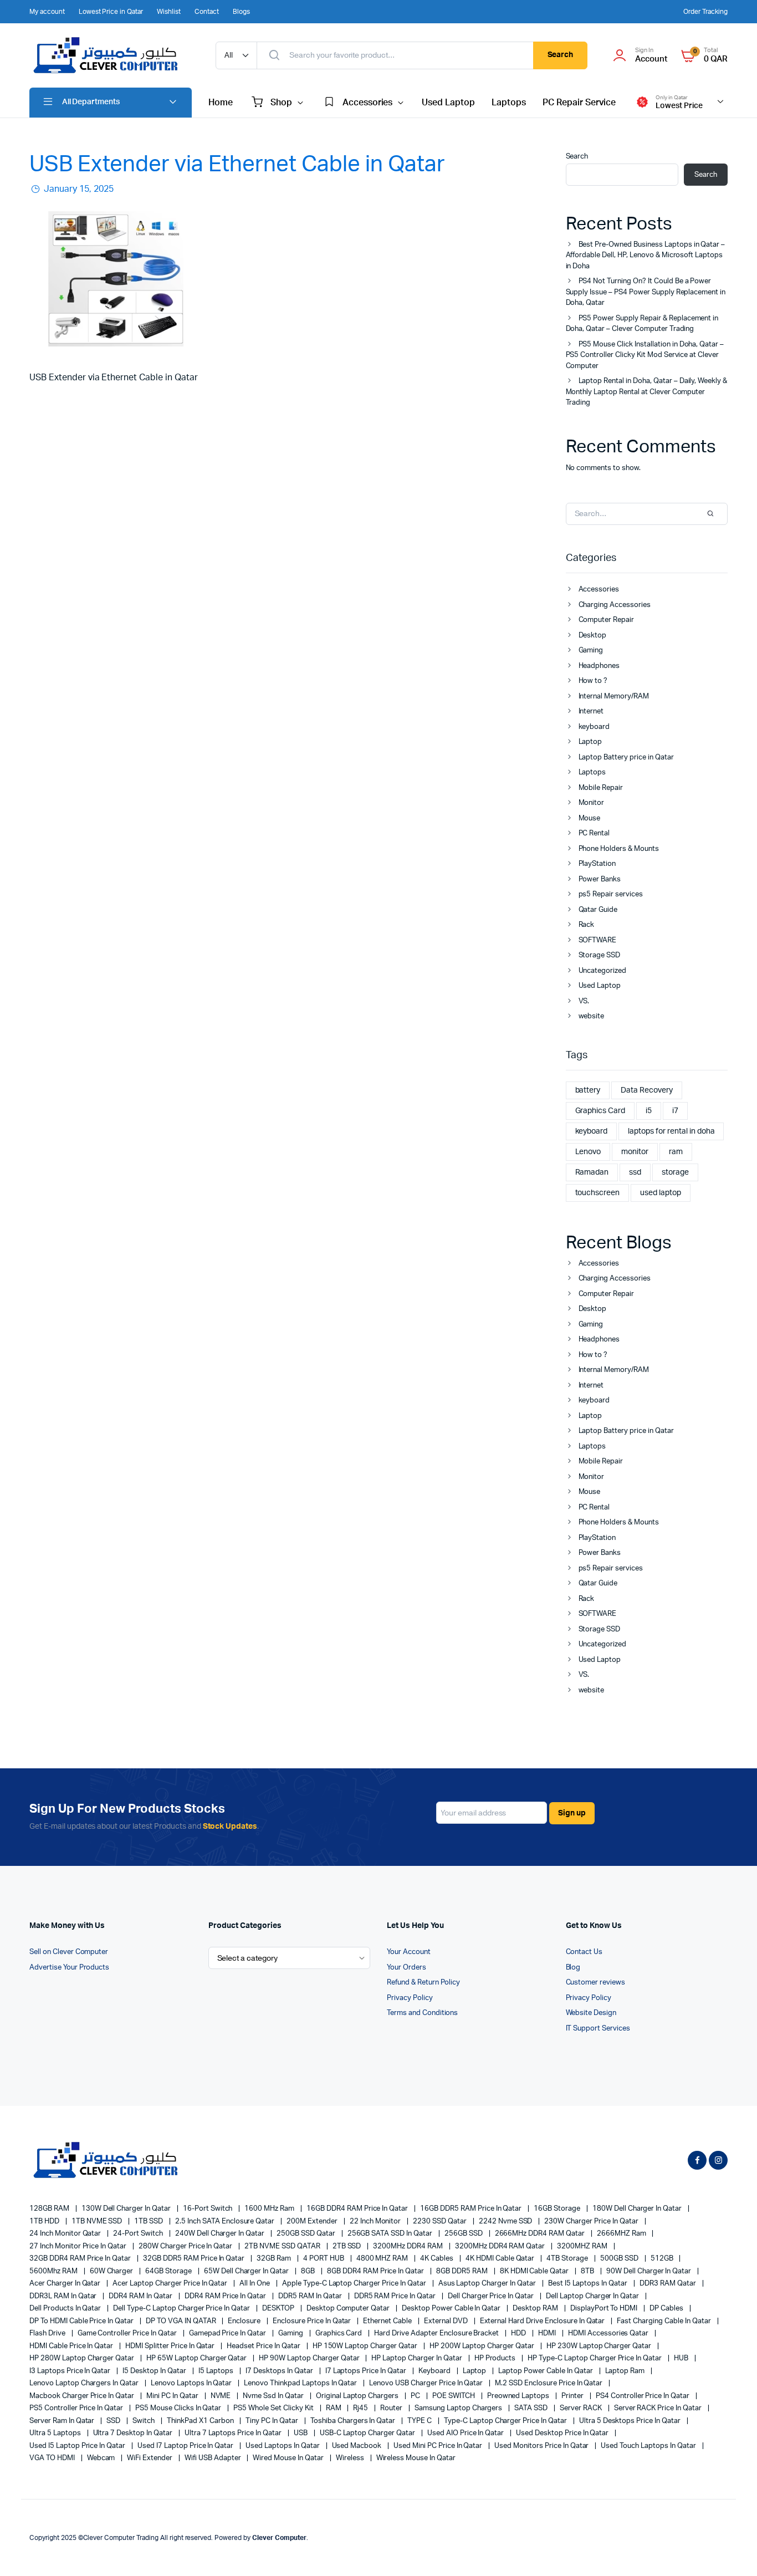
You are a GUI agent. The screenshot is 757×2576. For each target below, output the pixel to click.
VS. (584, 1001)
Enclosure (245, 2321)
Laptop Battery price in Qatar (626, 758)
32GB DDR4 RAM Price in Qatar (81, 2259)
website (592, 1016)
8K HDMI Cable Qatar (535, 2271)
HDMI (548, 2333)
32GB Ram (275, 2259)
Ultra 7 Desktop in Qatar (134, 2433)
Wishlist (169, 12)
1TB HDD (45, 2222)
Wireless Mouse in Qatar (416, 2458)
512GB (663, 2259)
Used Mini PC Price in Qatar (439, 2446)
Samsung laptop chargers (459, 2408)
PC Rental (594, 833)
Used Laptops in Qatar (283, 2446)
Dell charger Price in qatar (492, 2296)
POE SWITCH (454, 2396)
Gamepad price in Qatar (228, 2333)
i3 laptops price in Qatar (71, 2371)
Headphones (599, 666)
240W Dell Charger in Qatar (221, 2234)
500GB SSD (620, 2259)
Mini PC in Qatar (173, 2396)
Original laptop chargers (358, 2396)
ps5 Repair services (611, 894)
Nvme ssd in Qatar (274, 2396)
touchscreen (598, 1193)
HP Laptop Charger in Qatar (417, 2358)
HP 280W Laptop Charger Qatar (83, 2358)
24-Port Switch (139, 2234)
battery (588, 1090)
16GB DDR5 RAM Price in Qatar (472, 2209)
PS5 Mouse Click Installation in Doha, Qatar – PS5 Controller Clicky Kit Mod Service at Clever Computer (645, 355)
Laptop (590, 742)
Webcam (102, 2458)
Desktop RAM (536, 2309)
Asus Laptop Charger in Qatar (488, 2284)
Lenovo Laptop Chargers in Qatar (85, 2383)
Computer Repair (607, 620)
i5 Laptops (217, 2371)
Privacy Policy (410, 1998)
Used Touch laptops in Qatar (649, 2446)
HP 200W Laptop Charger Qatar (483, 2346)
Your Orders (406, 1968)
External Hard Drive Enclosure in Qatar (543, 2321)
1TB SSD (149, 2222)
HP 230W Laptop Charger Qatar (600, 2346)
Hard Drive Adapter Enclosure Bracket (437, 2333)
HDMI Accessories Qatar (609, 2333)
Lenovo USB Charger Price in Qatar (427, 2383)
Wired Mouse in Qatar (289, 2458)
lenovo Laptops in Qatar (192, 2383)
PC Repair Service (579, 103)
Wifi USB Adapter (214, 2458)
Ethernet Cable (388, 2321)
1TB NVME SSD (98, 2222)
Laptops (509, 103)
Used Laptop (448, 103)
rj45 (361, 2408)
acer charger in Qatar (66, 2284)
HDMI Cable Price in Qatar (72, 2346)
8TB (588, 2271)
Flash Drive (48, 2333)
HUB (682, 2358)
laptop (475, 2371)
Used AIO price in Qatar (466, 2433)
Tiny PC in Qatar (273, 2421)
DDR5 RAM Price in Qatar (396, 2296)
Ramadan (592, 1172)
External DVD (447, 2321)
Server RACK (582, 2408)
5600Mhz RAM (54, 2271)
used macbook (358, 2446)
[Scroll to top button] (732, 2551)
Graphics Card (600, 1111)
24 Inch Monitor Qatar (66, 2234)
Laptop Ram (626, 2371)
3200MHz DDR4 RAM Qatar (501, 2246)
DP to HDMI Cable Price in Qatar (82, 2321)
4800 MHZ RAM (383, 2259)
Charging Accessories (615, 605)
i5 (649, 1111)
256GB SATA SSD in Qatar (391, 2234)
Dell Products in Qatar (66, 2309)
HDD (519, 2333)
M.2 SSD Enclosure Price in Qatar (549, 2383)
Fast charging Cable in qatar (664, 2321)
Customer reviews (596, 1983)
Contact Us (584, 1952)
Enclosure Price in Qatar (313, 2321)
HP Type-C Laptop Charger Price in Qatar (595, 2358)
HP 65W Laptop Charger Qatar (197, 2358)
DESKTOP (279, 2309)
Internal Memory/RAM (614, 697)
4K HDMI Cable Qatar (501, 2259)
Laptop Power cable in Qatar (546, 2371)
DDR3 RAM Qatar (669, 2284)
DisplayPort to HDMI (605, 2309)
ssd (635, 1172)
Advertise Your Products (69, 1968)
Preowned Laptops (519, 2396)
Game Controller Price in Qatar (128, 2333)
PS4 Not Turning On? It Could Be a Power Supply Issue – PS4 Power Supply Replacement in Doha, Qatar (646, 292)
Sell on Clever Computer (69, 1952)
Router (392, 2408)
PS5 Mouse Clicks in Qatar (179, 2408)
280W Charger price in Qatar (186, 2246)
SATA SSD (532, 2408)
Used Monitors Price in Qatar (542, 2446)
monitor (635, 1152)
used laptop (661, 1193)
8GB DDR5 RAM (463, 2271)
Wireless (351, 2458)
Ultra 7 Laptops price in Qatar (234, 2433)
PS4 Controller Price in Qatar (643, 2396)
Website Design (591, 2013)
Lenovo (588, 1152)
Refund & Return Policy (423, 1983)
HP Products (496, 2358)
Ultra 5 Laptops (56, 2433)
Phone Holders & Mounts (619, 849)
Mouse (590, 818)
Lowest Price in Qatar (111, 12)
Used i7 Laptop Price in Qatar (186, 2446)
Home (221, 103)
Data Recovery (647, 1090)
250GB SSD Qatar (307, 2234)
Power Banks (600, 879)
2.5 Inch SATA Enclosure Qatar (226, 2222)
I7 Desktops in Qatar (280, 2371)
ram (676, 1152)
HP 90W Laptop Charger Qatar (310, 2358)
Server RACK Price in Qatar (659, 2408)
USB (301, 2433)
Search (561, 55)
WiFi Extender (150, 2458)
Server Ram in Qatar (63, 2421)
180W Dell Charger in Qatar (638, 2209)
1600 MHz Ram (270, 2209)
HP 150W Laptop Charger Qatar (366, 2346)
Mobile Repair (601, 788)
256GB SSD (464, 2234)
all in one (255, 2284)
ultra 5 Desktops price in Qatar (631, 2421)
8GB (309, 2271)
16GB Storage (558, 2209)
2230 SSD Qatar (441, 2222)
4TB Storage (568, 2259)
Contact (207, 12)
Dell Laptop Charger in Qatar (593, 2296)
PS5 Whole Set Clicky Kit (274, 2408)
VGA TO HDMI (53, 2458)
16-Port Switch (209, 2209)
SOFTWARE (598, 940)
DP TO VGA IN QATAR (181, 2321)
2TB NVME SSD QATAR (283, 2246)
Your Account (409, 1952)
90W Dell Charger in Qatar (649, 2271)
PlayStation (597, 864)
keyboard (594, 727)
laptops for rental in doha (671, 1131)
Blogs (241, 12)
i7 (675, 1111)
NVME (222, 2396)
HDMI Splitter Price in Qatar (171, 2346)
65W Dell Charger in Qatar (247, 2271)
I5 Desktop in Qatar (155, 2371)
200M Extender (313, 2222)
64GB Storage (169, 2271)
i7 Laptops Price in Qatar (367, 2371)
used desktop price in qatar (563, 2433)
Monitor (592, 803)
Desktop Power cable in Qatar (452, 2309)
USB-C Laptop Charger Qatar (368, 2433)
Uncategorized (603, 971)
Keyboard (435, 2371)
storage (675, 1172)
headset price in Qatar (264, 2346)
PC (416, 2396)
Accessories (368, 103)
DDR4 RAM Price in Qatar (226, 2296)
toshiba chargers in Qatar (354, 2421)
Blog (573, 1968)
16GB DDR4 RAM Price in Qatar (358, 2209)
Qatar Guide (598, 910)
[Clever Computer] (111, 55)
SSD (114, 2421)
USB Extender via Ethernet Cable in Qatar (237, 165)
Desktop (593, 636)
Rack (587, 925)
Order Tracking (705, 12)
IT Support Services (598, 2029)
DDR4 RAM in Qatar (141, 2296)
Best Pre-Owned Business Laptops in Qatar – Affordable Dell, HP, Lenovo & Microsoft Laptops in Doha (646, 256)
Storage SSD (600, 955)
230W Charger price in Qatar (592, 2222)
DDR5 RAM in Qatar (311, 2296)
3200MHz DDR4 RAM (409, 2246)
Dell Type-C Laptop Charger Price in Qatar (182, 2309)
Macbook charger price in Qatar (83, 2396)
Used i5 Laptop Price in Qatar (78, 2446)
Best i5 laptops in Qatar (589, 2284)
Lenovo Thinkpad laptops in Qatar (301, 2383)
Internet (591, 711)
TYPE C (420, 2421)
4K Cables (438, 2259)
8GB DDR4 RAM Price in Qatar (376, 2271)
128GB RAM (50, 2209)
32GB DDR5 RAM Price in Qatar (195, 2259)
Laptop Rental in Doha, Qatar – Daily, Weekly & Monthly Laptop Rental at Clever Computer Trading (647, 392)
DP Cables (667, 2309)
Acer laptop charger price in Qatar (171, 2284)
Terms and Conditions (422, 2013)
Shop (281, 103)
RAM (334, 2408)
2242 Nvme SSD (507, 2222)
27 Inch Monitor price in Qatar (79, 2246)
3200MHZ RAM (583, 2246)
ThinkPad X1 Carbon (201, 2421)
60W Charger (112, 2271)
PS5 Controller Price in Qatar (77, 2408)
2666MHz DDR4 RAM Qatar (541, 2234)
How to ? (593, 681)
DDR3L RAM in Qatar (64, 2296)
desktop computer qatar (349, 2309)
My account (47, 12)
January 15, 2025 (78, 189)
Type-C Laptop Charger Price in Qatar (506, 2421)
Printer (573, 2396)
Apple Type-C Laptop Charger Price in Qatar (355, 2284)
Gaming (591, 651)
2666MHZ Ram (622, 2234)
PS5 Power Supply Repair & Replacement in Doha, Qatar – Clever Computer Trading (642, 324)
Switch (144, 2421)
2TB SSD (348, 2246)
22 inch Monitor (376, 2222)
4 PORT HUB (324, 2259)
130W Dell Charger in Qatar (127, 2209)
